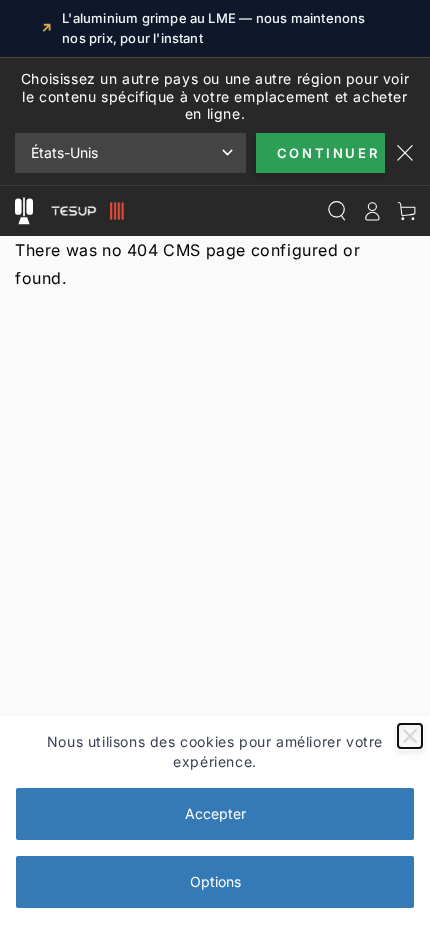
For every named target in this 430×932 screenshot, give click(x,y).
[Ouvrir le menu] (23, 211)
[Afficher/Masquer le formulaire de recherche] (336, 211)
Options (215, 881)
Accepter (215, 813)
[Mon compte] (371, 211)
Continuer (328, 153)
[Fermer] (410, 736)
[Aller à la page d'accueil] (85, 211)
